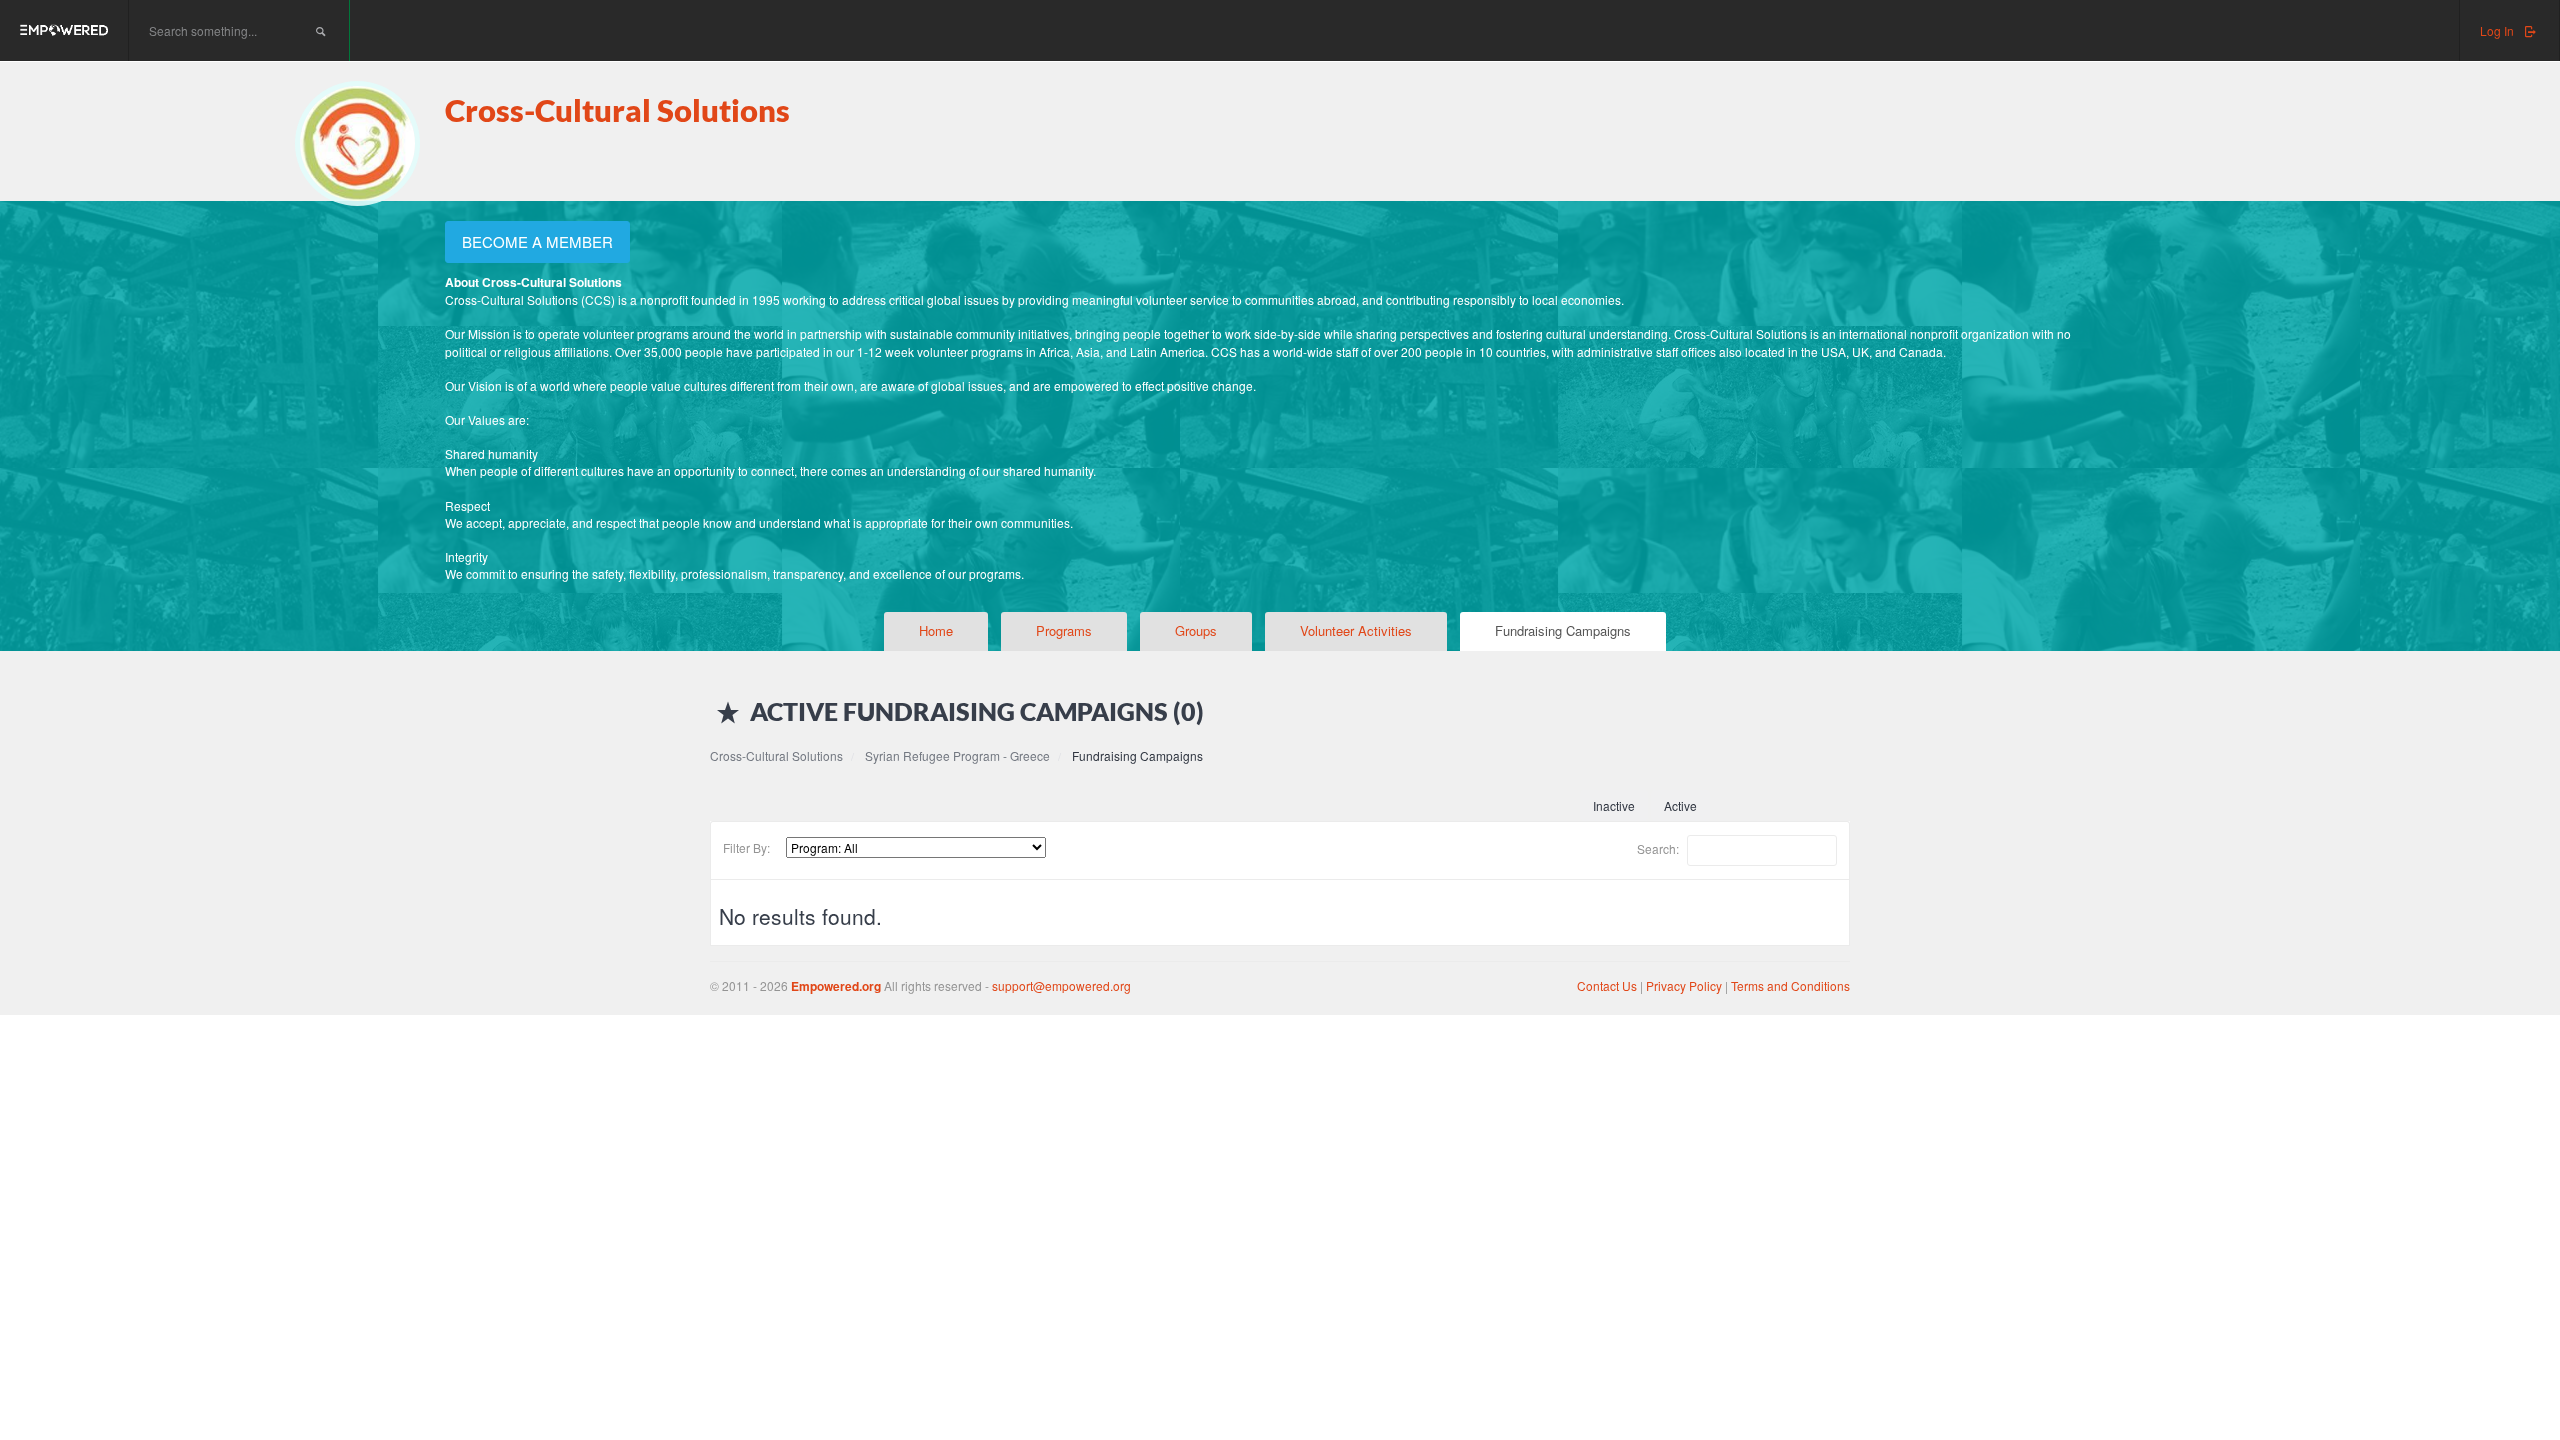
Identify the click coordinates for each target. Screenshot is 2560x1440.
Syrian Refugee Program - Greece (957, 755)
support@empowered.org (1061, 985)
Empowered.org (836, 986)
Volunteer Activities (1356, 630)
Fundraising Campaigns (1563, 630)
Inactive (1614, 805)
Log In (2498, 30)
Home (936, 630)
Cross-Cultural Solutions (617, 110)
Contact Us (1607, 985)
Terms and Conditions (1790, 985)
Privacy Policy (1685, 985)
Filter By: (746, 847)
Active (1680, 805)
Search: (1659, 848)
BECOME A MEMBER (537, 241)
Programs (1064, 630)
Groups (1196, 630)
